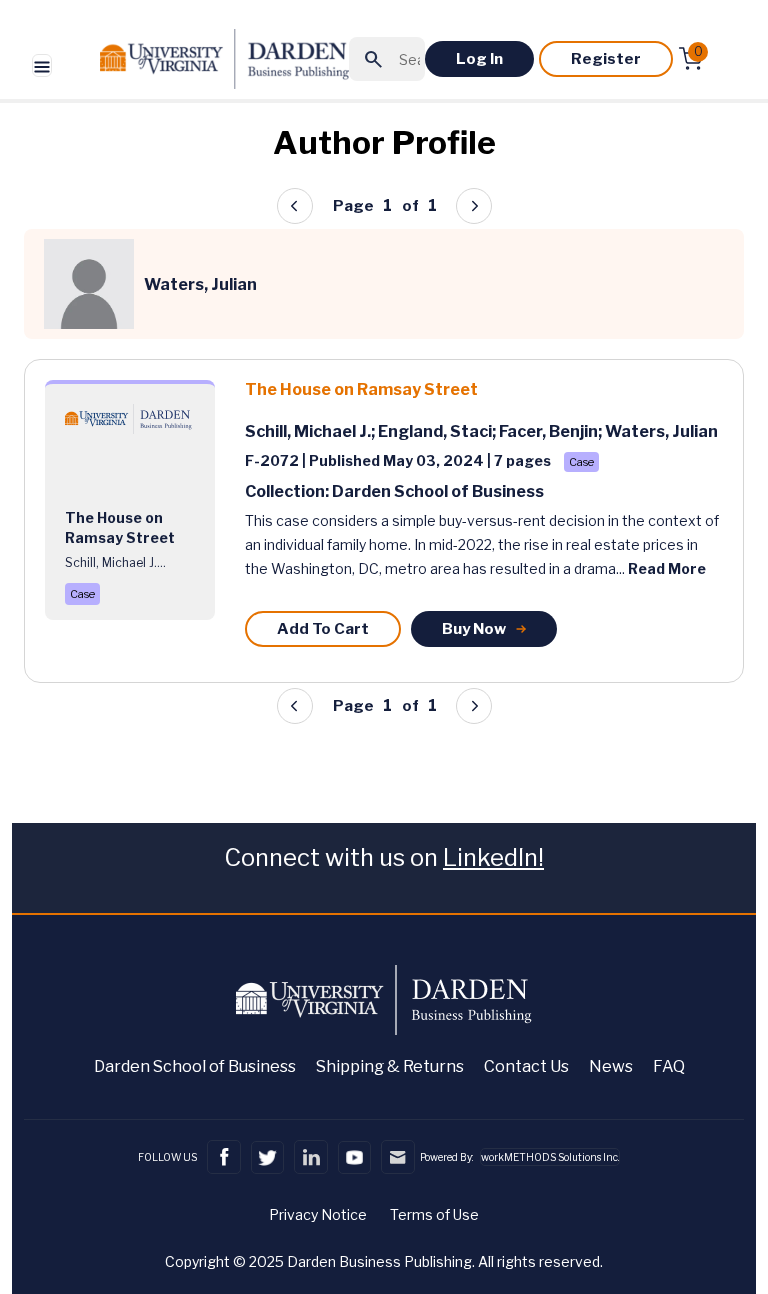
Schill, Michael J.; (311, 431)
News (611, 1066)
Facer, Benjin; (552, 431)
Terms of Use (434, 1214)
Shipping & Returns (390, 1066)
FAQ (669, 1066)
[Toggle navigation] (42, 65)
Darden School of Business (195, 1066)
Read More (667, 568)
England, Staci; (438, 431)
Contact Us (526, 1066)
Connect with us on (384, 857)
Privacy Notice (318, 1214)
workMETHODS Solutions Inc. (550, 1157)
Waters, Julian (661, 431)
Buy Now (474, 629)
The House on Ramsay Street (361, 389)
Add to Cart (323, 629)
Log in (479, 59)
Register (606, 59)
